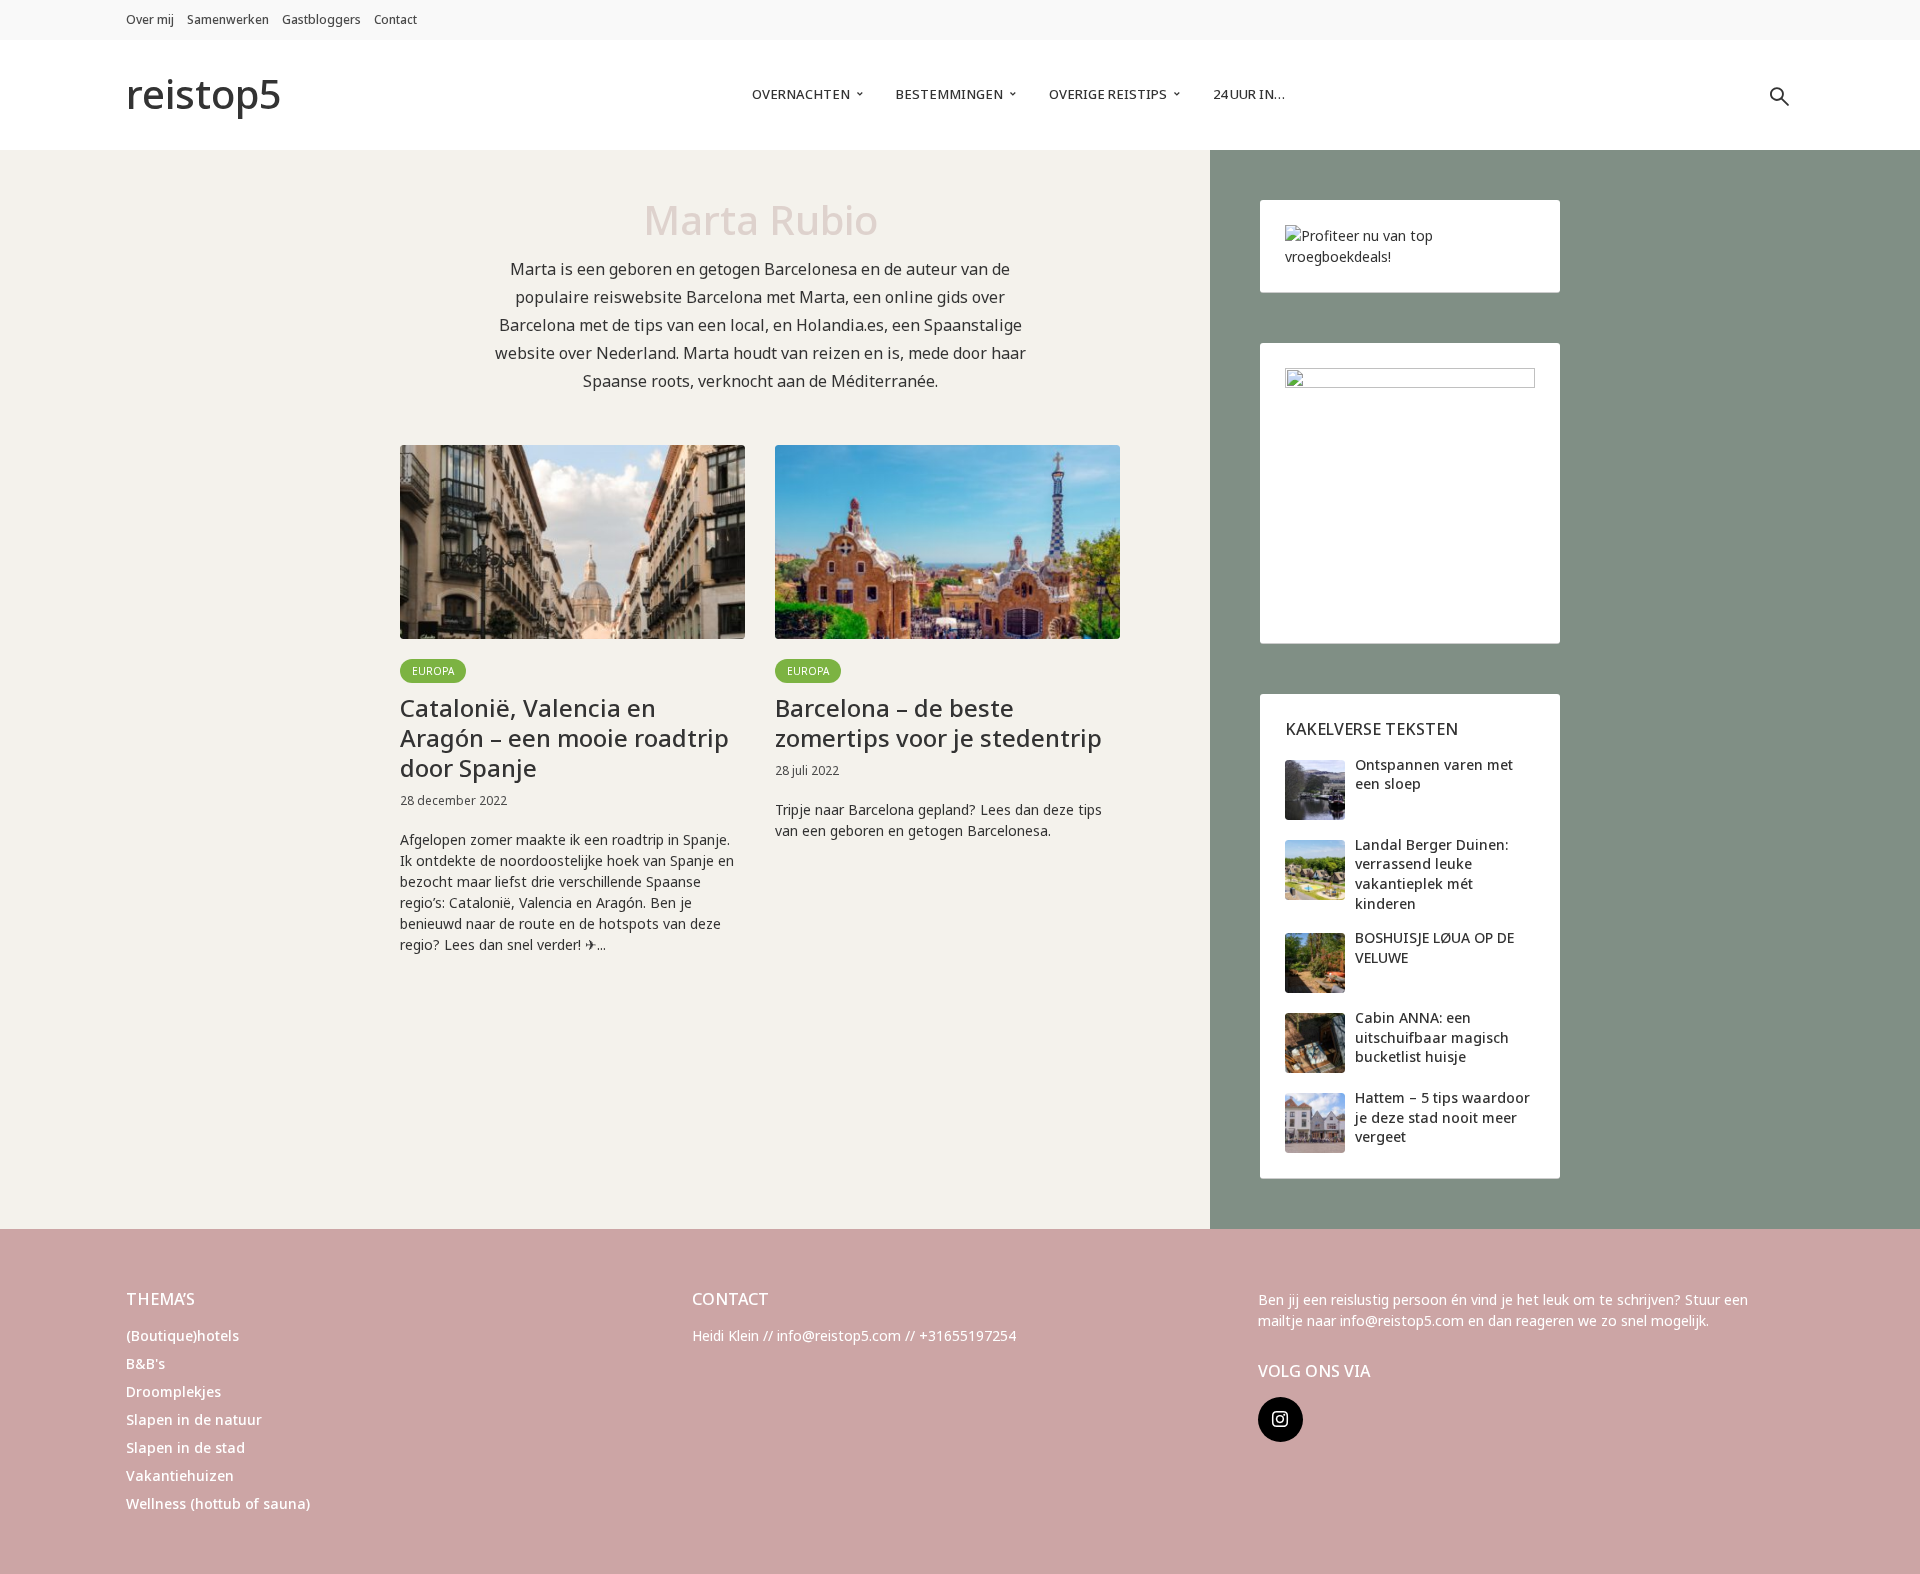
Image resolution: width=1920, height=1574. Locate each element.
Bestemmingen (949, 94)
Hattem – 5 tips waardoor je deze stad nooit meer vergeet (1442, 1117)
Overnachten (801, 94)
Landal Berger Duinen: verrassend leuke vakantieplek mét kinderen (1431, 874)
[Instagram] (1280, 1419)
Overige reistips (1108, 94)
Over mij (150, 19)
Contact (395, 19)
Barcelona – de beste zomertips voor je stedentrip (938, 723)
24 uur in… (1249, 94)
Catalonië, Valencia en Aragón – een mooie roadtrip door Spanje (564, 738)
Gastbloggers (321, 19)
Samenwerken (228, 19)
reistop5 (204, 93)
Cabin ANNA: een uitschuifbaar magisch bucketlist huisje (1432, 1037)
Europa (433, 671)
